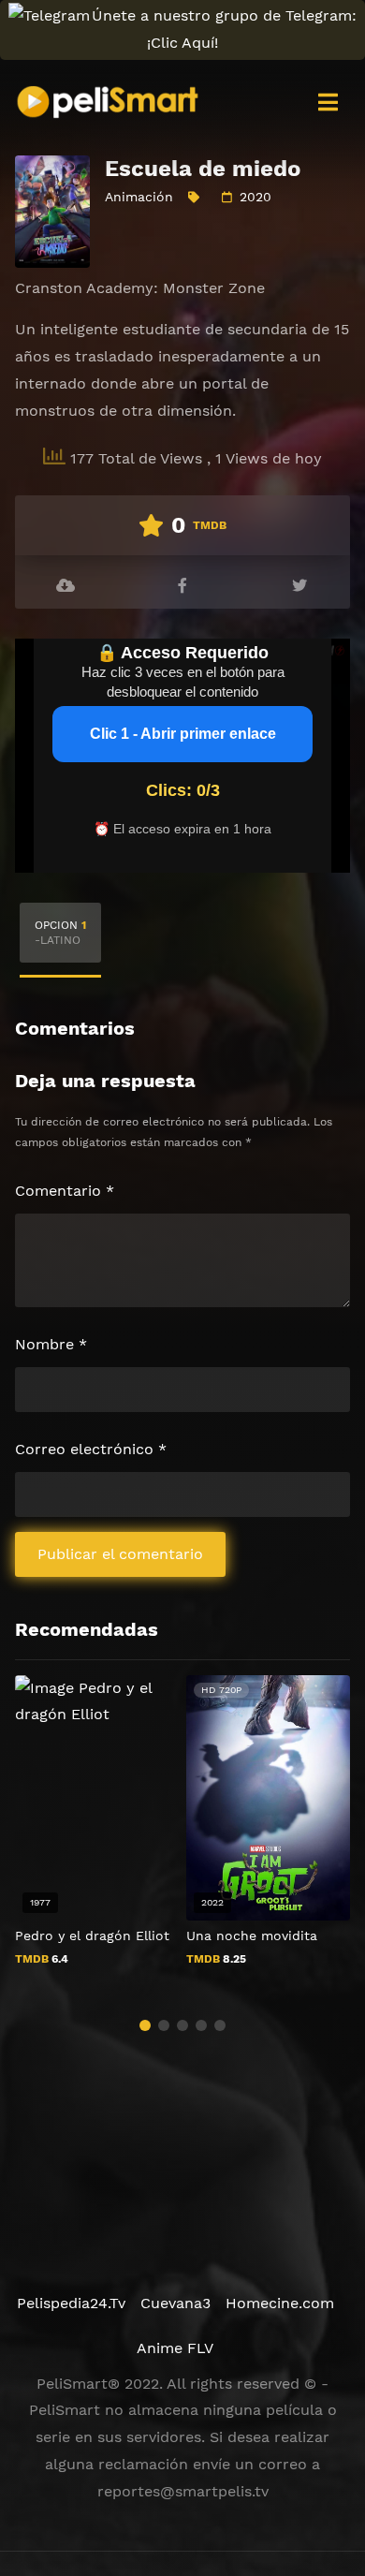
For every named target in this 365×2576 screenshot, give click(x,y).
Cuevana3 (175, 2303)
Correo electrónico (91, 1449)
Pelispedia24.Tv (71, 2303)
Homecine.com (280, 2303)
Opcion (60, 933)
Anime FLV (175, 2348)
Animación (139, 197)
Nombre (51, 1344)
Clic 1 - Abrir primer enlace (183, 734)
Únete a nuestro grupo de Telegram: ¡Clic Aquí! (224, 29)
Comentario (65, 1191)
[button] (145, 2025)
